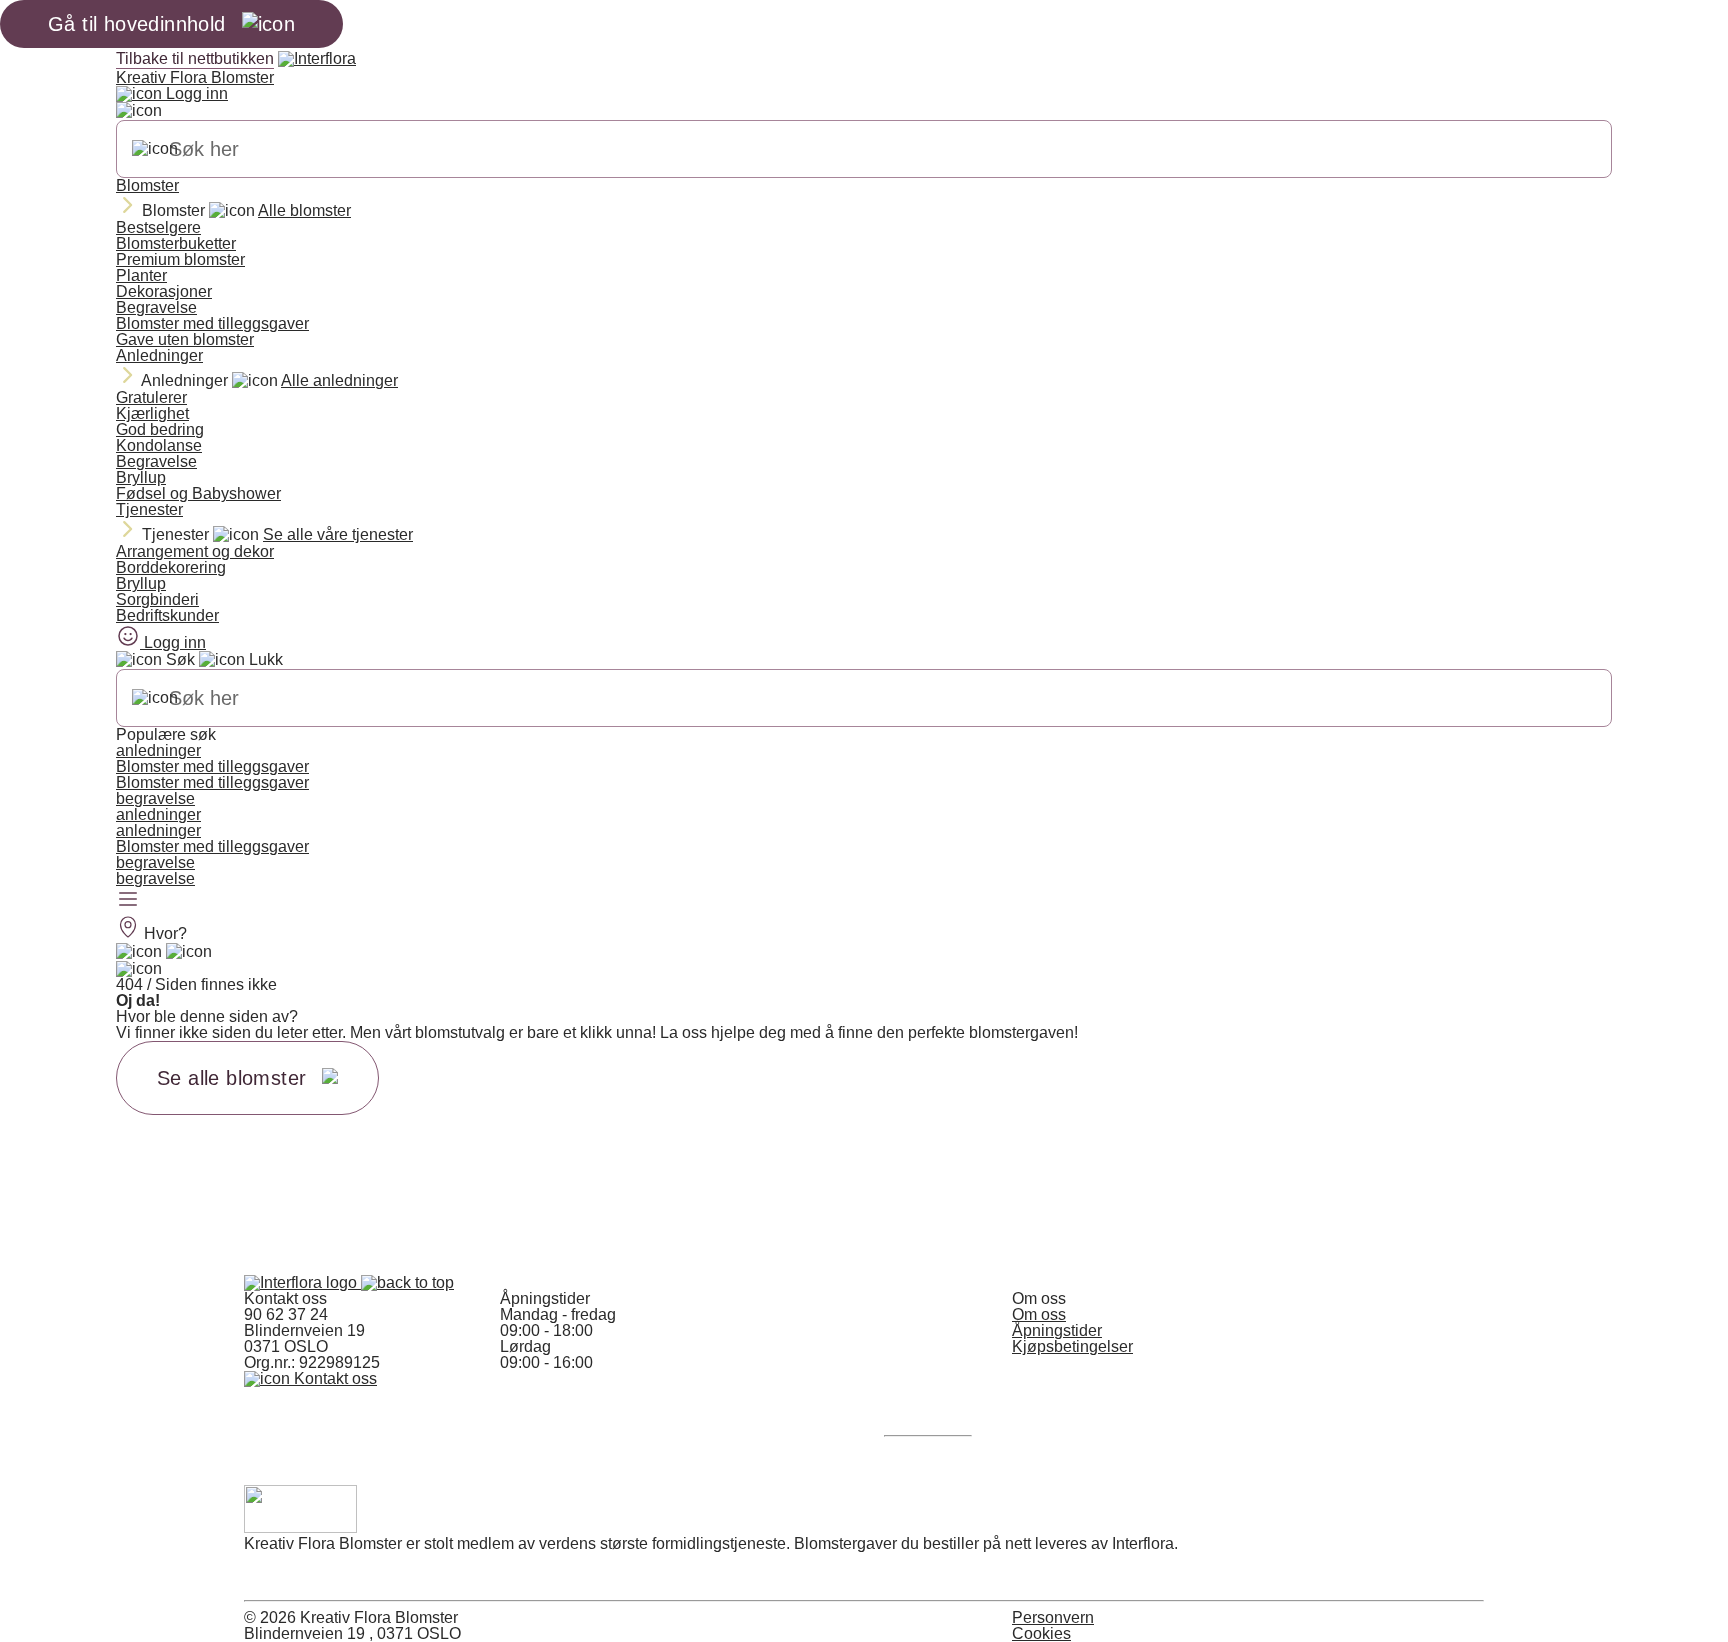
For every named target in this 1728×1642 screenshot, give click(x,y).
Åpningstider (1057, 1330)
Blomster (147, 185)
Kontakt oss (333, 1378)
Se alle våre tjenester (338, 534)
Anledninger (159, 355)
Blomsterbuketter (176, 243)
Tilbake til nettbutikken (195, 58)
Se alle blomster (231, 1078)
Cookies (1041, 1633)
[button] (407, 1282)
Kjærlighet (152, 413)
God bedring (160, 429)
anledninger (158, 750)
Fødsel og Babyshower (198, 493)
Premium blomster (180, 259)
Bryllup (141, 477)
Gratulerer (151, 397)
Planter (141, 275)
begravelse (155, 798)
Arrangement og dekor (195, 551)
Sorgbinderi (157, 599)
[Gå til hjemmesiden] (302, 1282)
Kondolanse (159, 445)
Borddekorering (171, 567)
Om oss (1039, 1314)
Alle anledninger (339, 380)
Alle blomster (304, 210)
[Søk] (155, 149)
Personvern (1053, 1617)
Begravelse (156, 307)
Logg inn (195, 93)
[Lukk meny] (139, 111)
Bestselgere (158, 227)
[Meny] (128, 901)
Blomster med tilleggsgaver (212, 323)
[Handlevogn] (139, 952)
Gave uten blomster (185, 339)
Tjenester (149, 509)
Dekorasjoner (164, 291)
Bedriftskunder (167, 615)
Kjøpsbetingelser (1072, 1346)
